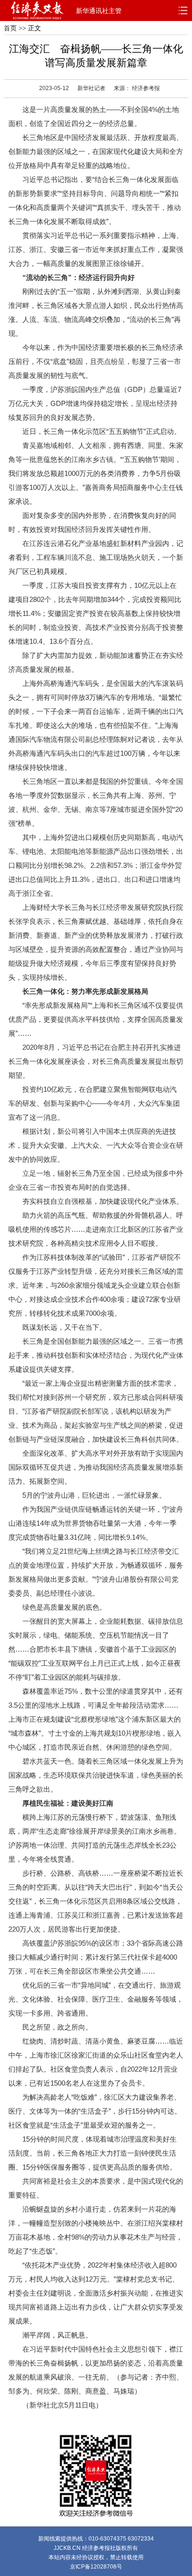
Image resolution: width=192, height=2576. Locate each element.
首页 (10, 28)
